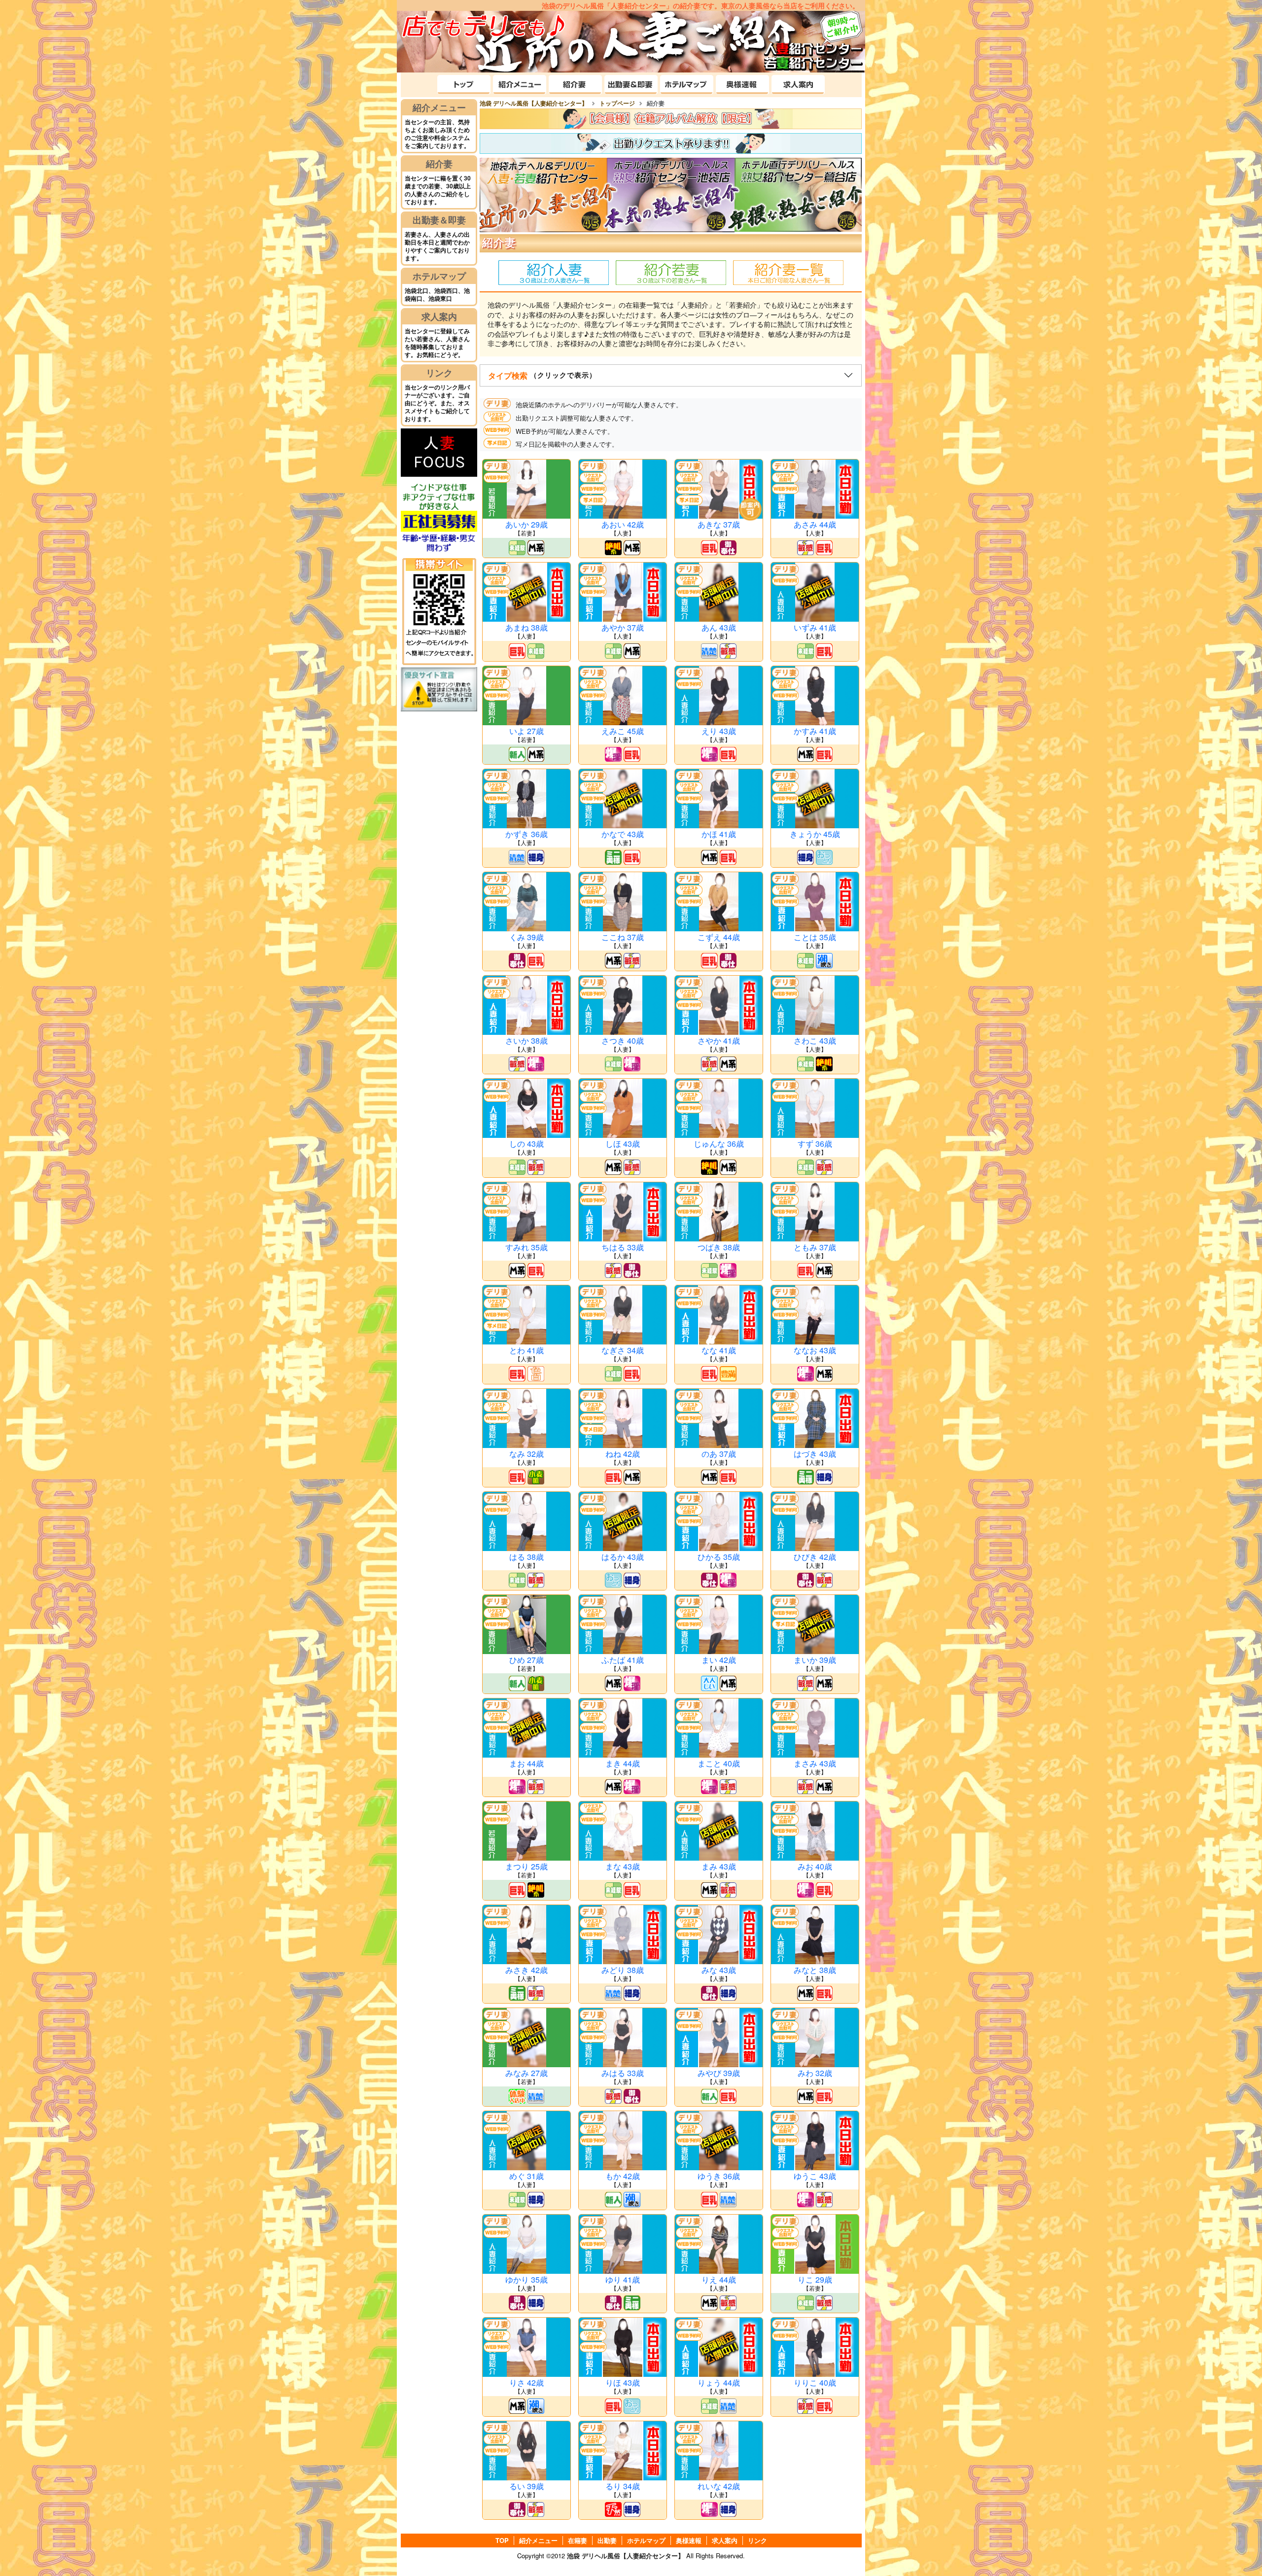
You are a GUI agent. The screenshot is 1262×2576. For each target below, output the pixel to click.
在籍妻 (578, 2541)
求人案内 (439, 317)
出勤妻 (607, 2541)
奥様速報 (689, 2541)
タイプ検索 (542, 375)
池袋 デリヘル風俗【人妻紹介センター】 (626, 2556)
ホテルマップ (439, 276)
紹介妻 (439, 164)
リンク (439, 373)
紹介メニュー (439, 107)
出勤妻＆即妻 (439, 220)
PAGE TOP (1233, 2546)
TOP (502, 2541)
